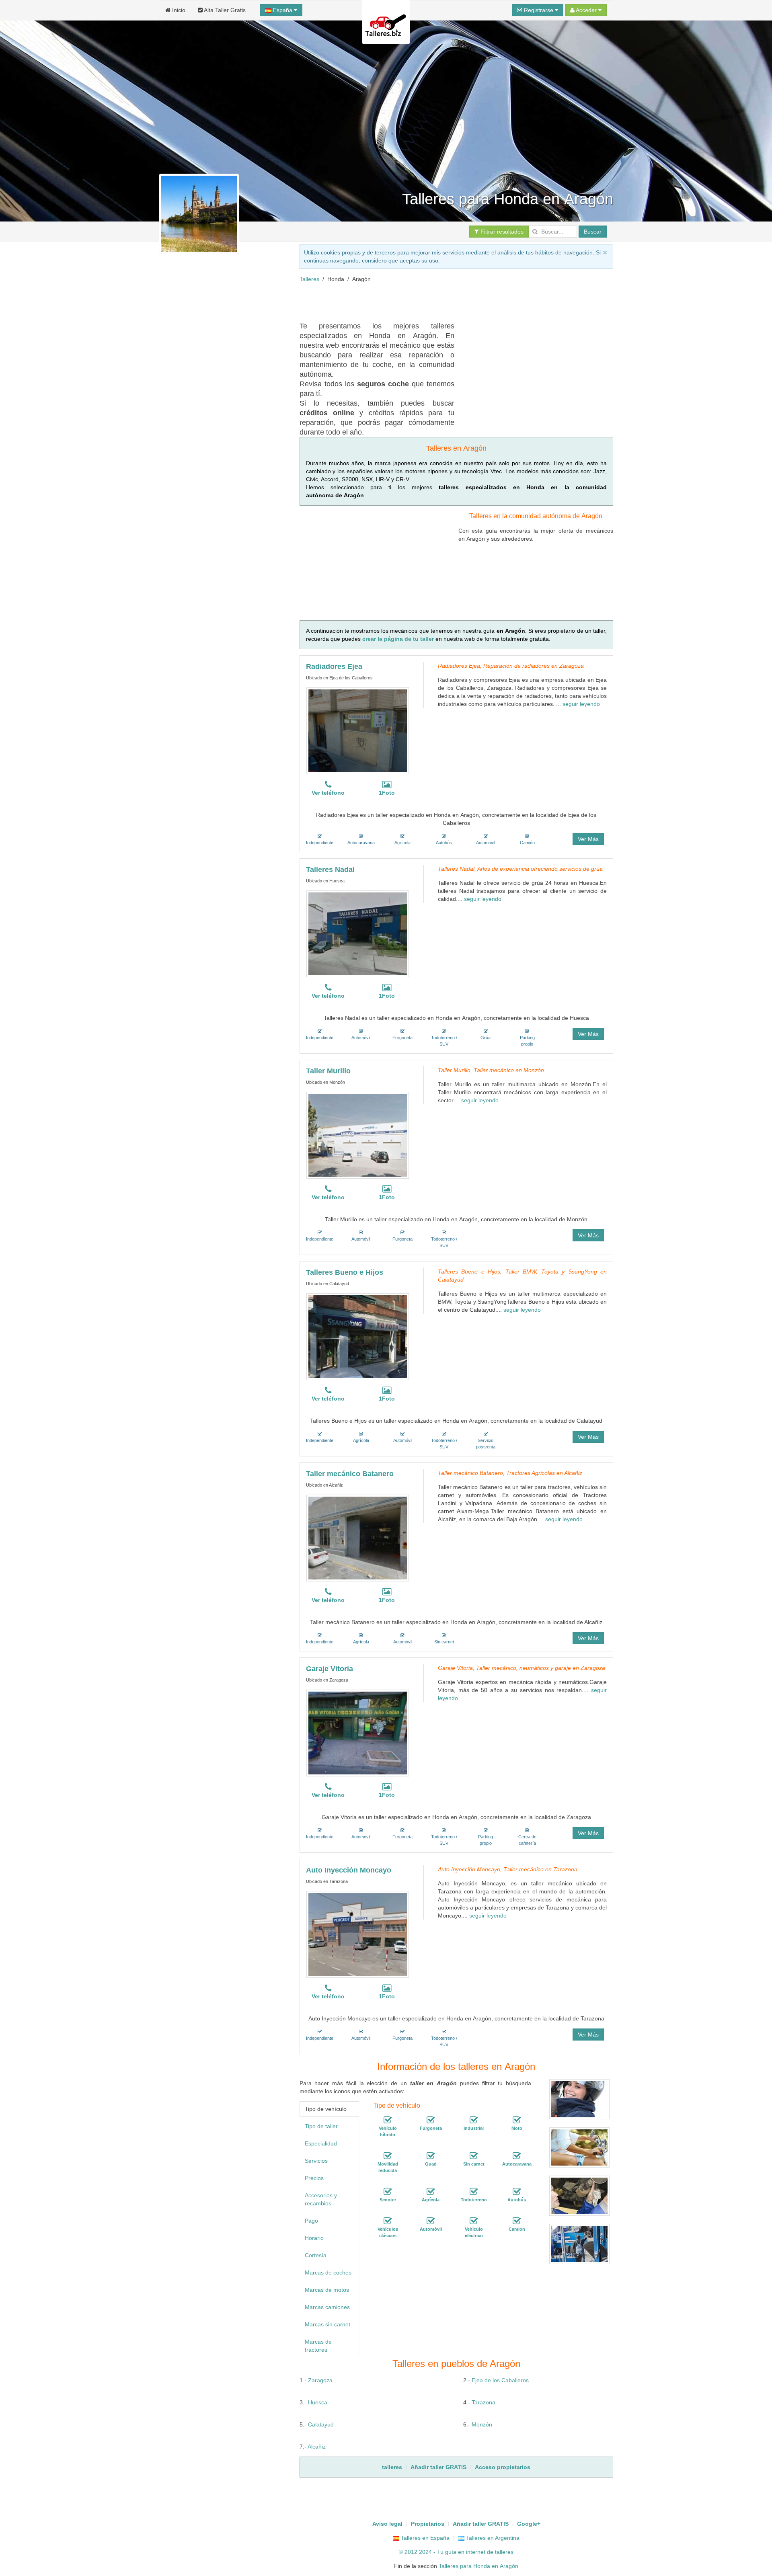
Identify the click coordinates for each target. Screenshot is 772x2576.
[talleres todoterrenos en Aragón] (474, 2192)
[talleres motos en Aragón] (517, 2120)
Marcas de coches (328, 2272)
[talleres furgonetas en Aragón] (431, 2120)
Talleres (309, 279)
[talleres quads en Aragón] (431, 2156)
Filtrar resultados (501, 232)
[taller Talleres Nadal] (358, 934)
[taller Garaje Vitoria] (358, 1733)
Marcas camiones (327, 2307)
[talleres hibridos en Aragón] (388, 2120)
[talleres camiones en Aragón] (517, 2221)
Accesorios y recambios (321, 2199)
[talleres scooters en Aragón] (388, 2192)
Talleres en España (424, 2538)
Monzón (482, 2424)
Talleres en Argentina (492, 2538)
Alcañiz (317, 2447)
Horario (314, 2238)
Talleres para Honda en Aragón (478, 2566)
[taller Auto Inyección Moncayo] (358, 1934)
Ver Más (588, 839)
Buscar (593, 232)
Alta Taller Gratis (224, 10)
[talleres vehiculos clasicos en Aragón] (388, 2221)
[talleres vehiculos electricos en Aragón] (474, 2221)
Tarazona (484, 2402)
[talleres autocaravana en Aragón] (517, 2156)
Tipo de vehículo (326, 2109)
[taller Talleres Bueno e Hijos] (358, 1337)
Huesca (318, 2402)
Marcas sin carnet (327, 2324)
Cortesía (316, 2255)
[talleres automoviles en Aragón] (431, 2221)
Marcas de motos (327, 2290)
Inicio (178, 10)
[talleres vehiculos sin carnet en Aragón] (474, 2156)
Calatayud (321, 2424)
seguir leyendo (581, 704)
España (283, 10)
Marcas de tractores (318, 2346)
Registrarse (539, 10)
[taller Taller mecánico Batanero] (358, 1538)
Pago (311, 2221)
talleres (504, 2552)
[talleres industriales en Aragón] (474, 2120)
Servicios (316, 2161)
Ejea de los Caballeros (500, 2380)
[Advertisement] (446, 301)
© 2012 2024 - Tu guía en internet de (447, 2552)
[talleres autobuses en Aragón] (517, 2192)
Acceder (586, 10)
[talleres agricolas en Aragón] (431, 2192)
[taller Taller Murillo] (358, 1135)
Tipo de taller (321, 2126)
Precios (314, 2178)
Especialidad (321, 2143)
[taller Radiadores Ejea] (358, 731)
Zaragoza (320, 2380)
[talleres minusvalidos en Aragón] (388, 2156)
